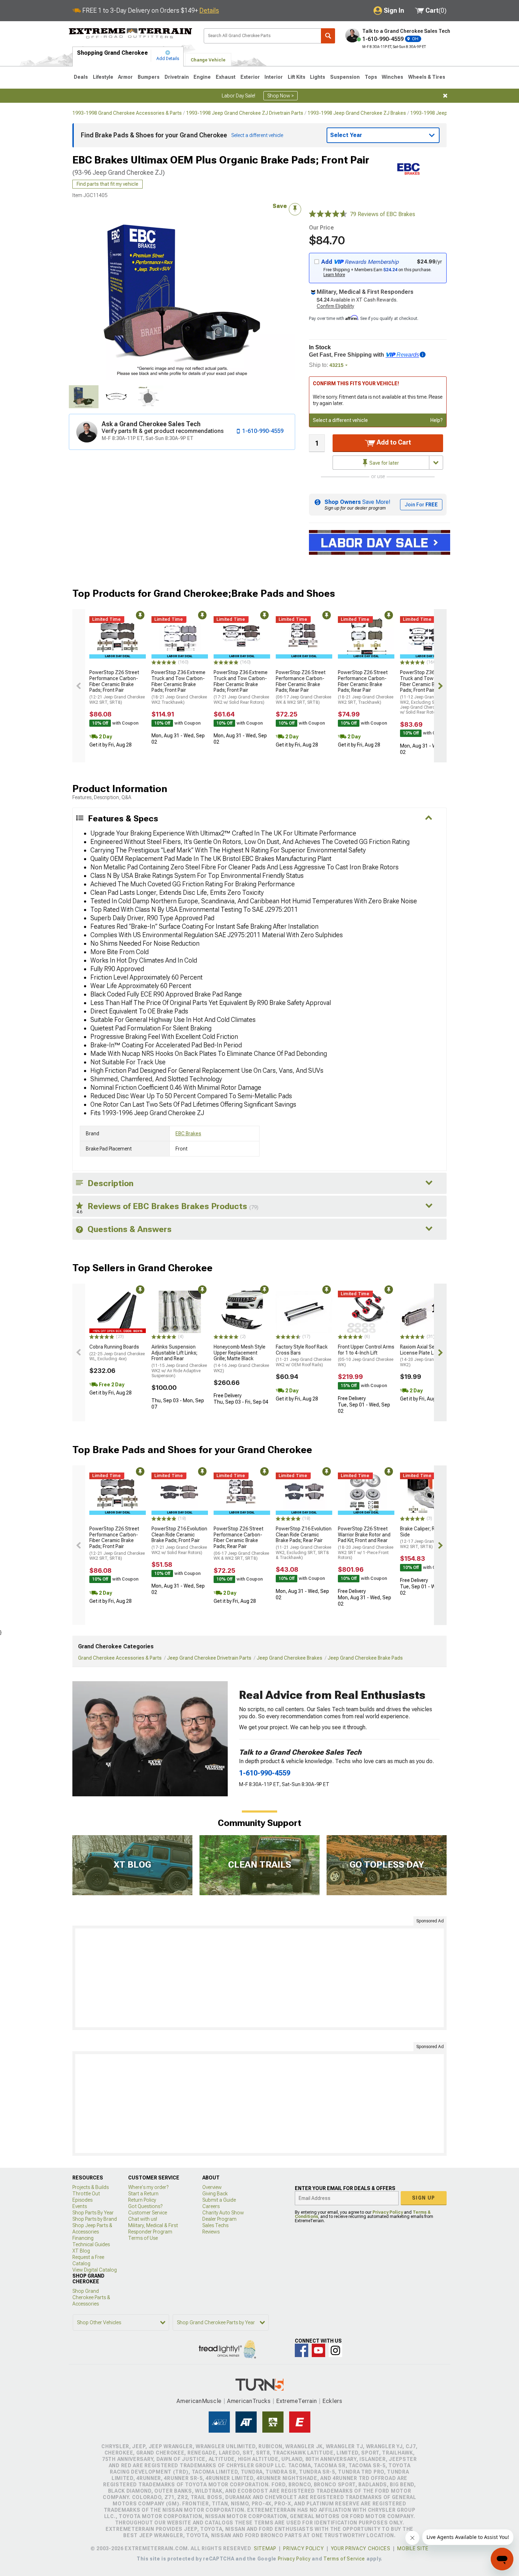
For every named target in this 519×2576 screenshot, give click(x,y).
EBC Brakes (188, 1134)
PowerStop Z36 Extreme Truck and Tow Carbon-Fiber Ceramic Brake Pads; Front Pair (179, 687)
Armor (125, 77)
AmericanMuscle (199, 2401)
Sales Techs (215, 2225)
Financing (83, 2238)
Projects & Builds (91, 2187)
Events (80, 2206)
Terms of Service (344, 2559)
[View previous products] (79, 686)
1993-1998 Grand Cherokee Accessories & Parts (127, 113)
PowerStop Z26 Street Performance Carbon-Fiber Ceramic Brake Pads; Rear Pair (303, 687)
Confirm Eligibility (335, 306)
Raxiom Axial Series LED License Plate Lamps (428, 1356)
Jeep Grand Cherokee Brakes (290, 1658)
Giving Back (215, 2194)
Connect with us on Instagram (335, 2350)
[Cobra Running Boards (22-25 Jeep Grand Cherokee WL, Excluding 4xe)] (118, 1312)
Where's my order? (148, 2187)
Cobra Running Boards (117, 1353)
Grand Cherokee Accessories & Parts (120, 1658)
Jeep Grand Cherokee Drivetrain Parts (209, 1658)
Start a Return (143, 2194)
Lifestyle (103, 77)
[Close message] (445, 96)
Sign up (424, 2198)
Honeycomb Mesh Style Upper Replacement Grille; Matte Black (241, 1359)
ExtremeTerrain (297, 2401)
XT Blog (81, 2251)
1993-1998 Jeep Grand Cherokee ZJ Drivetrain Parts (245, 113)
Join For (421, 505)
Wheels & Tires (427, 77)
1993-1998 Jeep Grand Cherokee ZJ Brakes (357, 113)
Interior (274, 77)
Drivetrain (177, 77)
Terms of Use (143, 2238)
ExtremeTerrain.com (131, 34)
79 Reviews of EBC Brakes (383, 214)
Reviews (211, 2232)
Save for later (384, 463)
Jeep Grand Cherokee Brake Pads (365, 1658)
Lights (318, 77)
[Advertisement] (259, 1978)
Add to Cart (393, 442)
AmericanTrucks (249, 2401)
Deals (81, 77)
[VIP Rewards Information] (423, 355)
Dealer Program (219, 2219)
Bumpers (149, 77)
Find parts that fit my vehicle (108, 184)
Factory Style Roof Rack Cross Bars (303, 1356)
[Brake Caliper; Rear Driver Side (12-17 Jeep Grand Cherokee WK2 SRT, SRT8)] (428, 1494)
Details (209, 10)
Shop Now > (281, 96)
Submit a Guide (219, 2200)
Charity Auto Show (223, 2213)
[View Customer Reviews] (328, 214)
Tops (371, 77)
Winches (392, 77)
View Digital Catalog (95, 2270)
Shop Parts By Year (93, 2213)
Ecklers (332, 2401)
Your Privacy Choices (361, 2548)
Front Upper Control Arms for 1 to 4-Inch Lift (366, 1356)
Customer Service (148, 2213)
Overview (212, 2187)
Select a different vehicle (340, 420)
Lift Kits (297, 77)
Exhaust (226, 77)
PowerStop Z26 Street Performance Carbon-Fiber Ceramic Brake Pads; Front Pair (117, 687)
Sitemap (265, 2548)
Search (328, 36)
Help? (437, 420)
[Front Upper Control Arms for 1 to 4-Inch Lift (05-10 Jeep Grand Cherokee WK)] (366, 1312)
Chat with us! (143, 2219)
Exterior (250, 77)
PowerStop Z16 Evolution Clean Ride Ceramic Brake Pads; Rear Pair (304, 1543)
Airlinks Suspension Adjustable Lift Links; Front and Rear (179, 1361)
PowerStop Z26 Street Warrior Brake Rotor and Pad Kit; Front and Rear (366, 1543)
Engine (202, 77)
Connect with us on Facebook (302, 2350)
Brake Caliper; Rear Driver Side (428, 1537)
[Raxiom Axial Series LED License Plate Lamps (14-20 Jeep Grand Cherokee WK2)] (428, 1312)
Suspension (345, 77)
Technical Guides (91, 2244)
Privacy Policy (388, 2212)
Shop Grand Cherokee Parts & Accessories (91, 2297)
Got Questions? (145, 2206)
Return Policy (142, 2200)
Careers (211, 2206)
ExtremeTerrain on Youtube (318, 2350)
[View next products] (440, 686)
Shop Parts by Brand (95, 2219)
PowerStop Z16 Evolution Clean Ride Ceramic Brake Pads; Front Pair (179, 1540)
